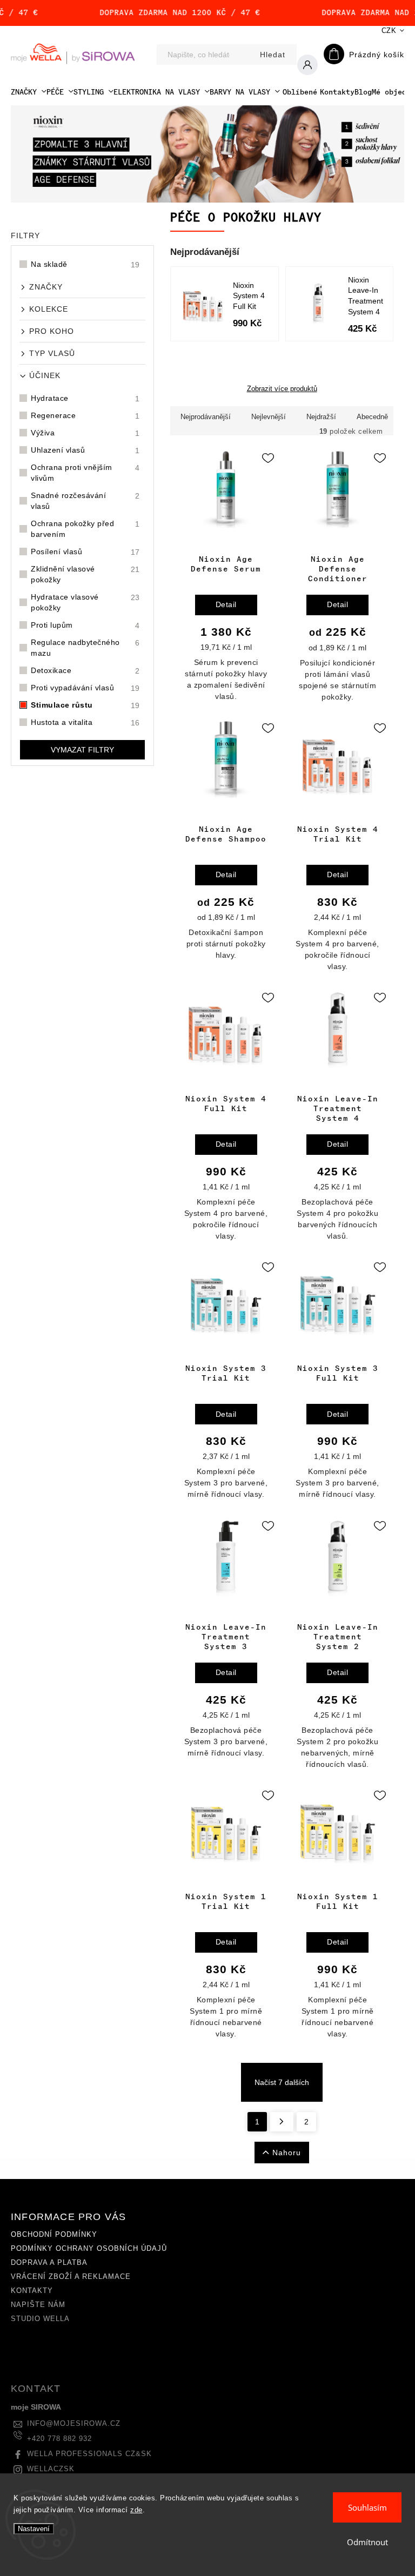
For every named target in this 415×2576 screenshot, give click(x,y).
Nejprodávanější (206, 417)
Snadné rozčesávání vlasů (85, 501)
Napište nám (38, 2305)
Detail (226, 604)
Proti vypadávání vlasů (85, 688)
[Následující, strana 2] (282, 2122)
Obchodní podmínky (54, 2235)
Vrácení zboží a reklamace (71, 2277)
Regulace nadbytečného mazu (85, 648)
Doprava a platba (49, 2263)
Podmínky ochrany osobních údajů (89, 2249)
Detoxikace (85, 671)
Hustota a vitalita (85, 722)
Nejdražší (321, 417)
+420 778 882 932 (59, 2439)
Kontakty (32, 2291)
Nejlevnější (269, 417)
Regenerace (85, 416)
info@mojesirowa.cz (74, 2424)
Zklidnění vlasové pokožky (85, 574)
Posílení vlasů (85, 552)
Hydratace (85, 398)
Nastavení (34, 2529)
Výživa (85, 433)
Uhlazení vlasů (85, 450)
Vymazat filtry (82, 750)
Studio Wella (40, 2319)
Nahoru (287, 2153)
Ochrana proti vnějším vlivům (85, 473)
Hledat (273, 55)
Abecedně (372, 417)
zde (136, 2510)
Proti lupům (85, 625)
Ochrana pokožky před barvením (85, 529)
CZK (389, 31)
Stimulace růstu (85, 705)
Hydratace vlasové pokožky (85, 602)
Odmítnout (367, 2542)
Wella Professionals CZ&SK (89, 2454)
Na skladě (85, 264)
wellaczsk (51, 2469)
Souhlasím (367, 2507)
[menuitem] (29, 92)
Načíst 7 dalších (282, 2082)
